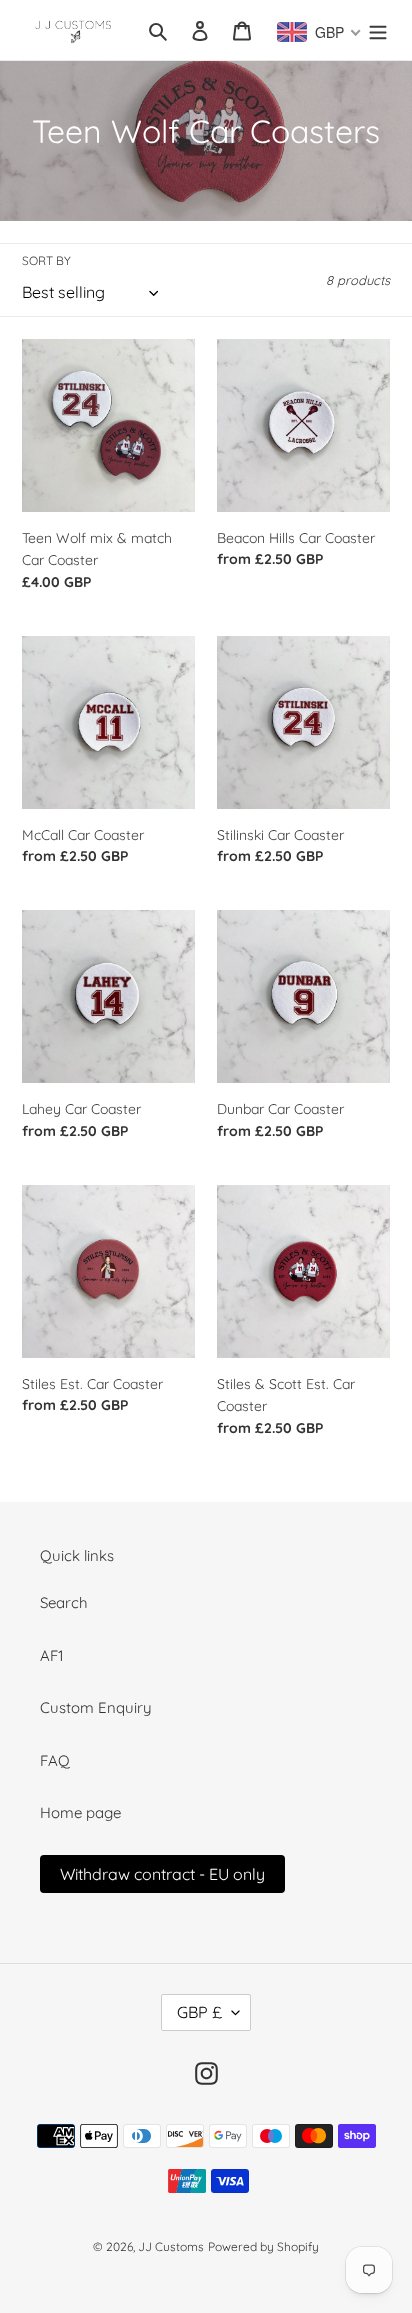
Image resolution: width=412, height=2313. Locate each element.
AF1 (52, 1655)
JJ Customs (171, 2246)
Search (64, 1602)
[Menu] (378, 30)
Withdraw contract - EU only (162, 1874)
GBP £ (199, 2012)
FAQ (55, 1760)
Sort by (46, 260)
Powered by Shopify (263, 2246)
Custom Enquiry (96, 1707)
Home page (80, 1812)
